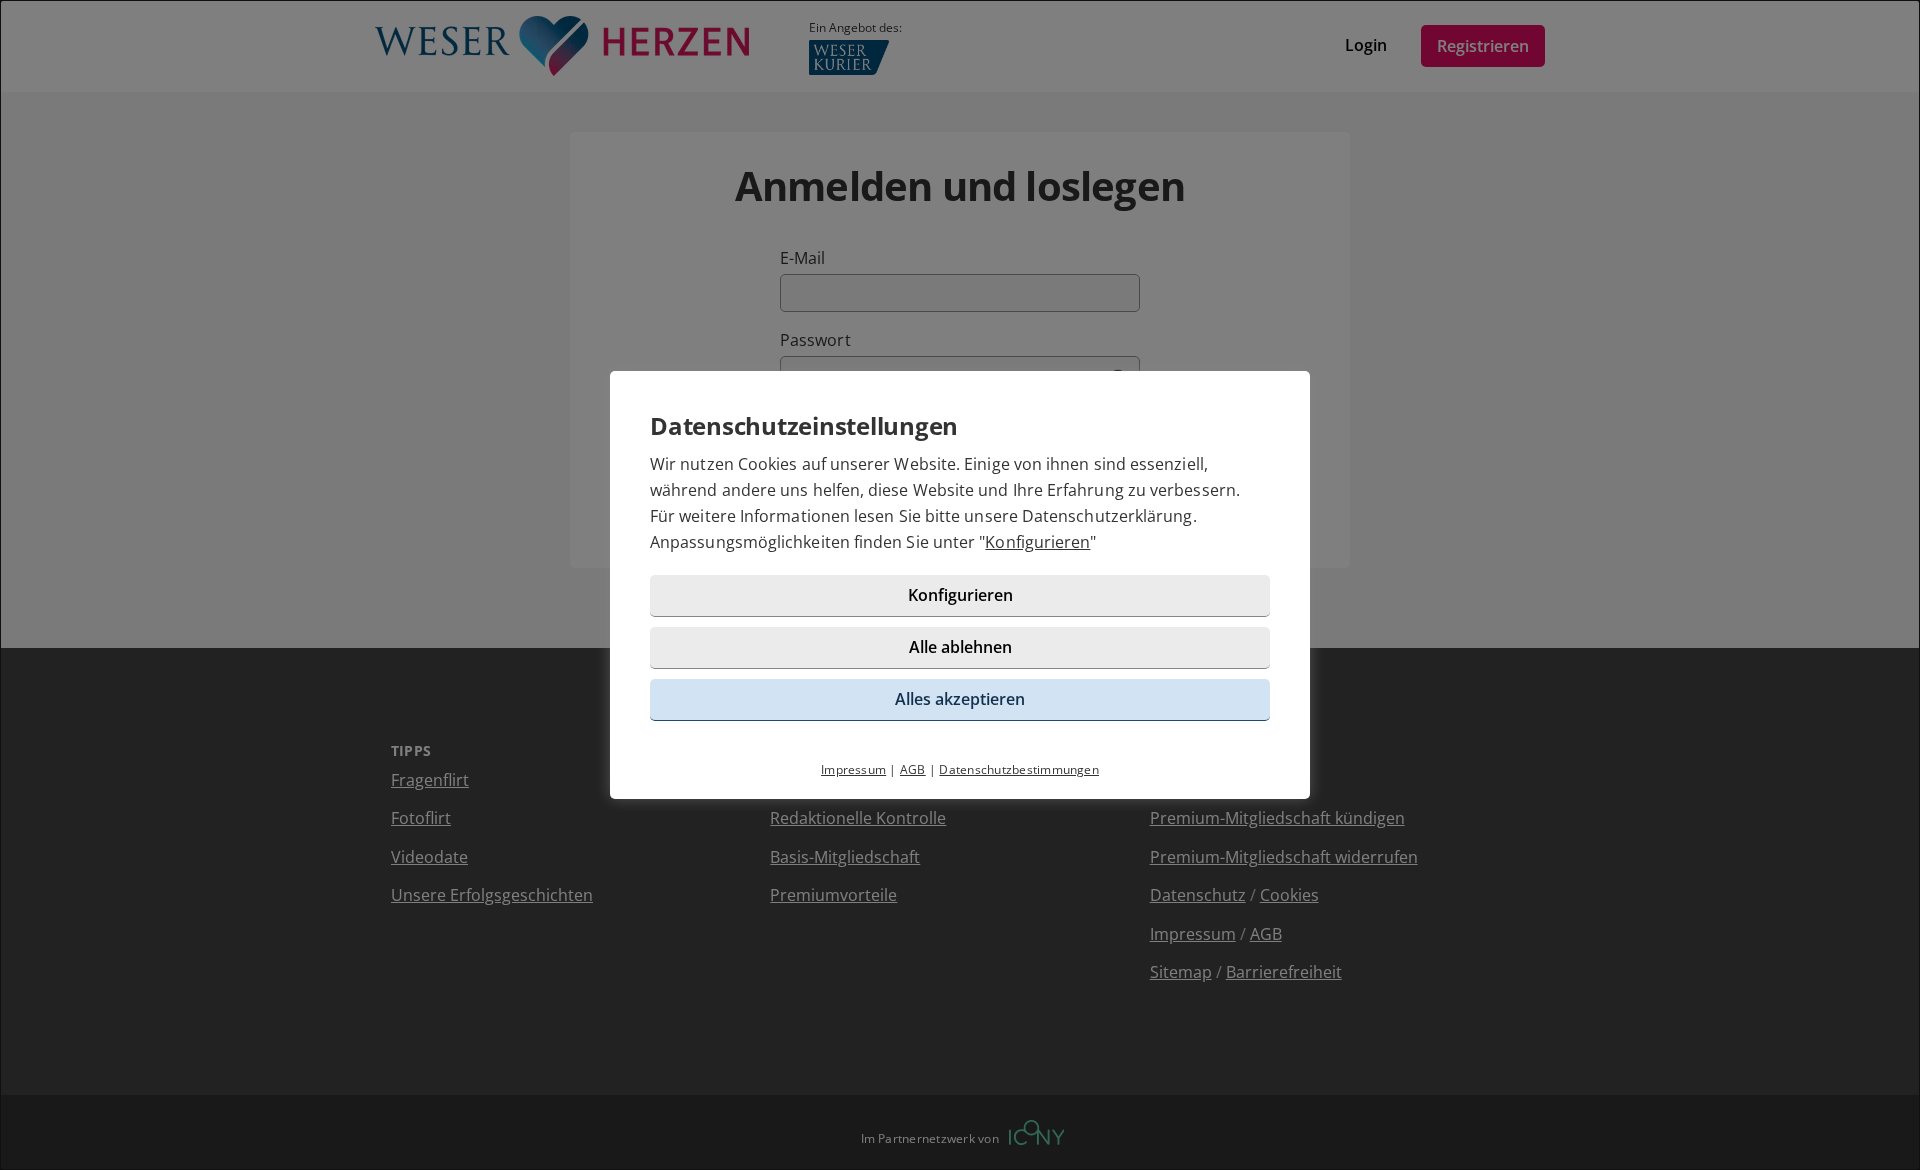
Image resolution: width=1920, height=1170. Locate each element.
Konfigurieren (1037, 542)
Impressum (853, 769)
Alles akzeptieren (960, 699)
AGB (913, 769)
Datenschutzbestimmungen (1019, 769)
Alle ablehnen (960, 647)
